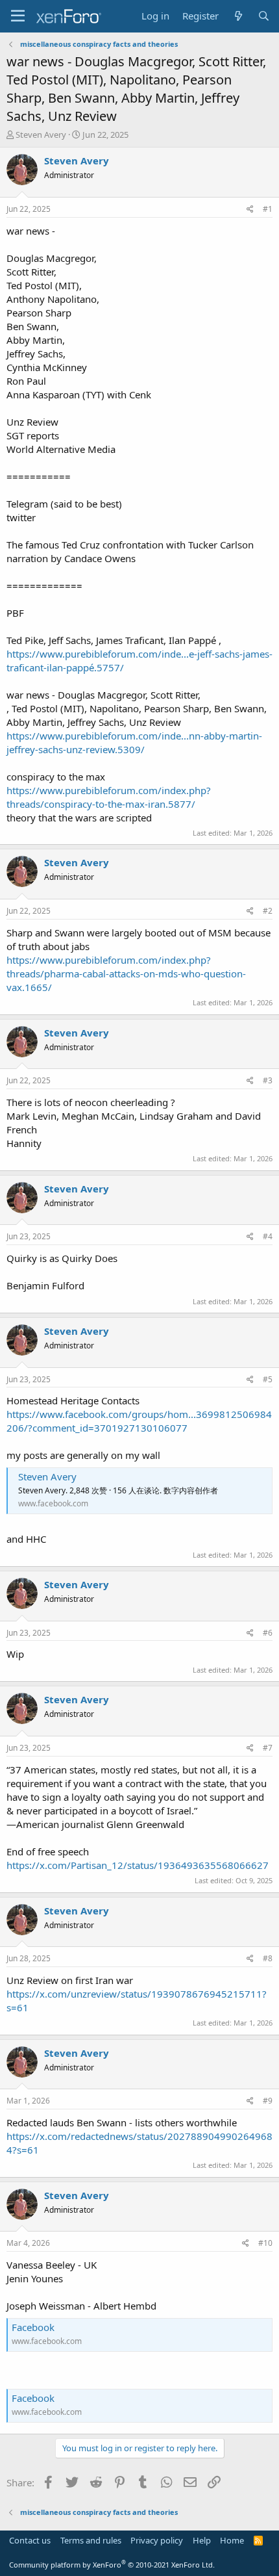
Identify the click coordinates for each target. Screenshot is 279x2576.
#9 (268, 2101)
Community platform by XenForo (112, 2565)
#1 (268, 209)
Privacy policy (157, 2540)
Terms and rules (91, 2540)
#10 (265, 2243)
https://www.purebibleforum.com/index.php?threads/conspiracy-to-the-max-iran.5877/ (109, 797)
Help (202, 2540)
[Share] (250, 210)
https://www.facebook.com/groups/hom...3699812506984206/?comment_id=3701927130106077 (139, 1421)
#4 (268, 1236)
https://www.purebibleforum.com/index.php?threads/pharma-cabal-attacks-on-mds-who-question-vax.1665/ (126, 973)
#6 (268, 1633)
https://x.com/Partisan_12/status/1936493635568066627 (138, 1865)
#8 (268, 1958)
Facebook (33, 2327)
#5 (268, 1379)
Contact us (30, 2540)
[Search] (264, 16)
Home (232, 2540)
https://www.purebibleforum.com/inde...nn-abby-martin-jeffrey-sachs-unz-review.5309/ (134, 742)
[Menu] (18, 16)
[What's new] (238, 16)
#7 (268, 1748)
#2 (268, 911)
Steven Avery (47, 1476)
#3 (268, 1080)
